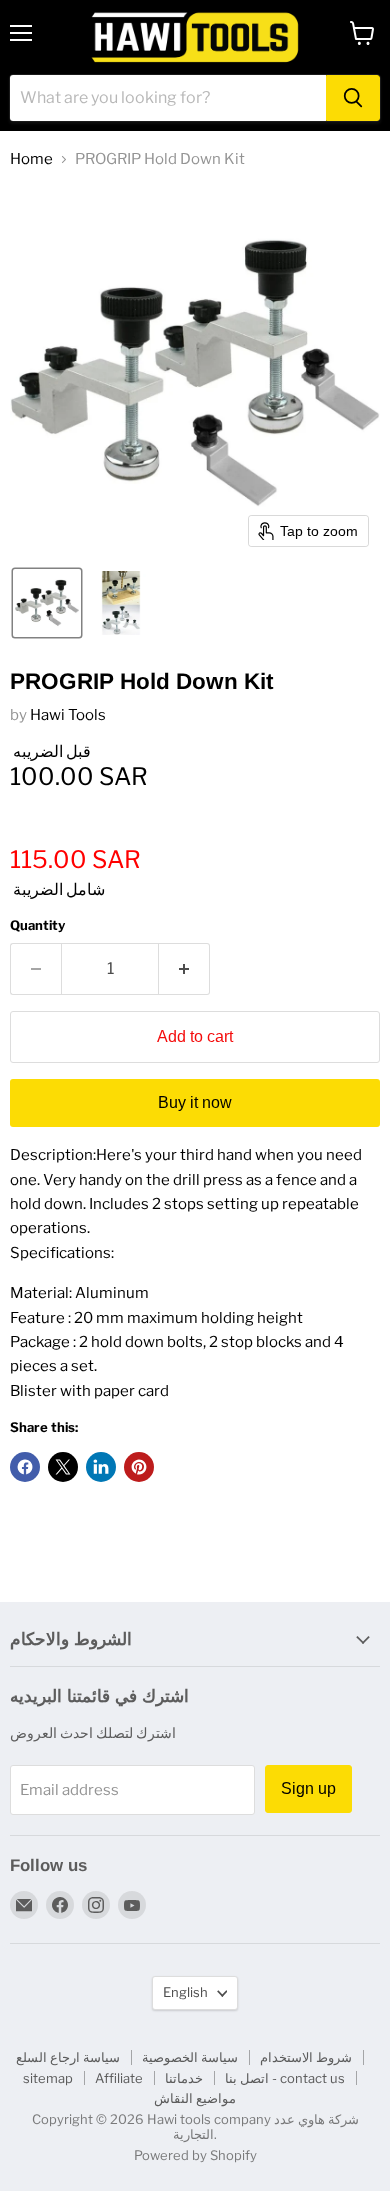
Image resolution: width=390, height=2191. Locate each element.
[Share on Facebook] (25, 1467)
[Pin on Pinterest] (139, 1467)
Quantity (37, 925)
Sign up (308, 1788)
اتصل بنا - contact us (285, 2078)
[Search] (353, 98)
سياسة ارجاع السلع (68, 2057)
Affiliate (119, 2078)
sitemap (48, 2078)
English (185, 1992)
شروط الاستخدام (306, 2057)
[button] (47, 603)
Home (31, 159)
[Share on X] (63, 1467)
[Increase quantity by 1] (184, 969)
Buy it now (195, 1102)
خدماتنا (184, 2078)
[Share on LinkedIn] (101, 1467)
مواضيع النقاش (195, 2098)
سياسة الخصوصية (190, 2057)
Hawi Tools (68, 715)
